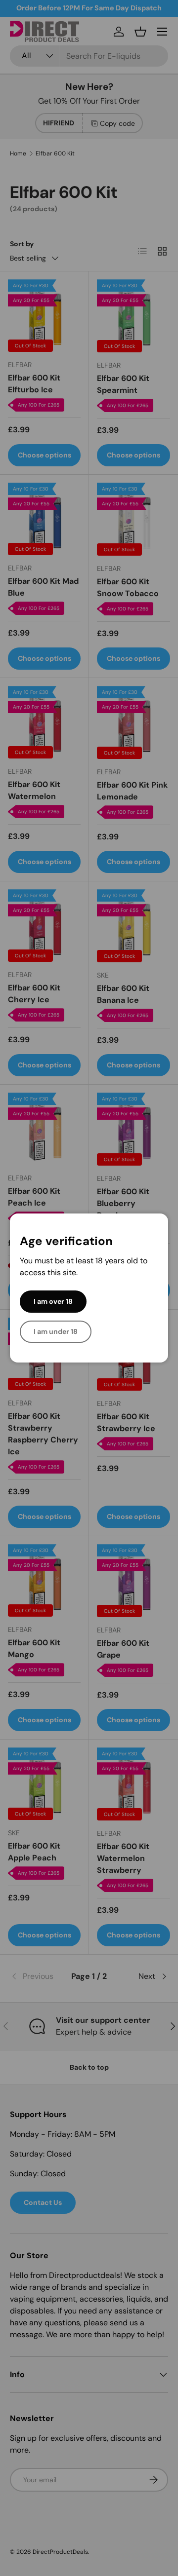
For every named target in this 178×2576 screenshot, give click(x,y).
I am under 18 (56, 1331)
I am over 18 (53, 1301)
